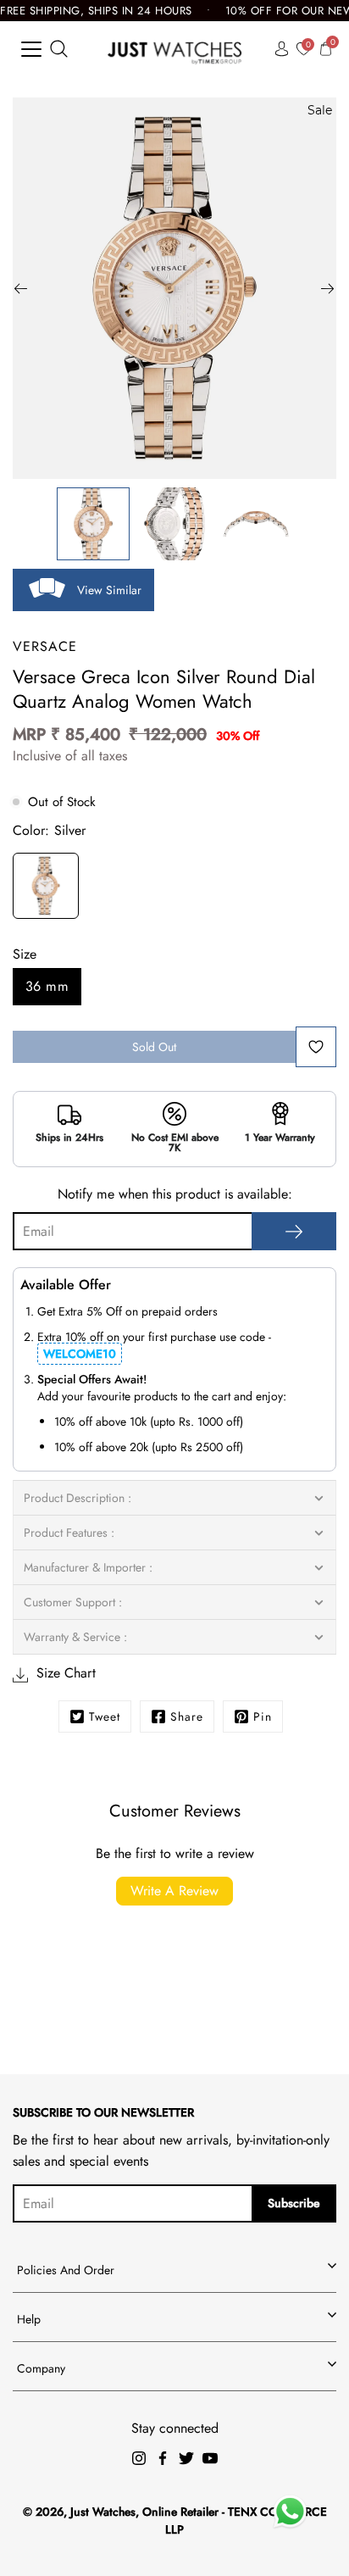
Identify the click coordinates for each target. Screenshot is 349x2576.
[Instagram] (139, 2458)
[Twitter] (186, 2458)
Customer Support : (73, 1602)
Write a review (174, 1891)
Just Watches (103, 2512)
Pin (263, 1716)
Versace (45, 646)
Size (25, 954)
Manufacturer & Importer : (88, 1567)
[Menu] (31, 49)
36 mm (47, 986)
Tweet (105, 1716)
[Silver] (46, 888)
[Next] (328, 288)
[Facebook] (163, 2458)
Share (187, 1716)
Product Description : (78, 1498)
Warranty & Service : (75, 1637)
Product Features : (69, 1533)
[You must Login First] (316, 1047)
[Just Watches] (175, 49)
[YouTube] (210, 2458)
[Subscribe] (294, 1231)
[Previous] (21, 288)
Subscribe (294, 2203)
